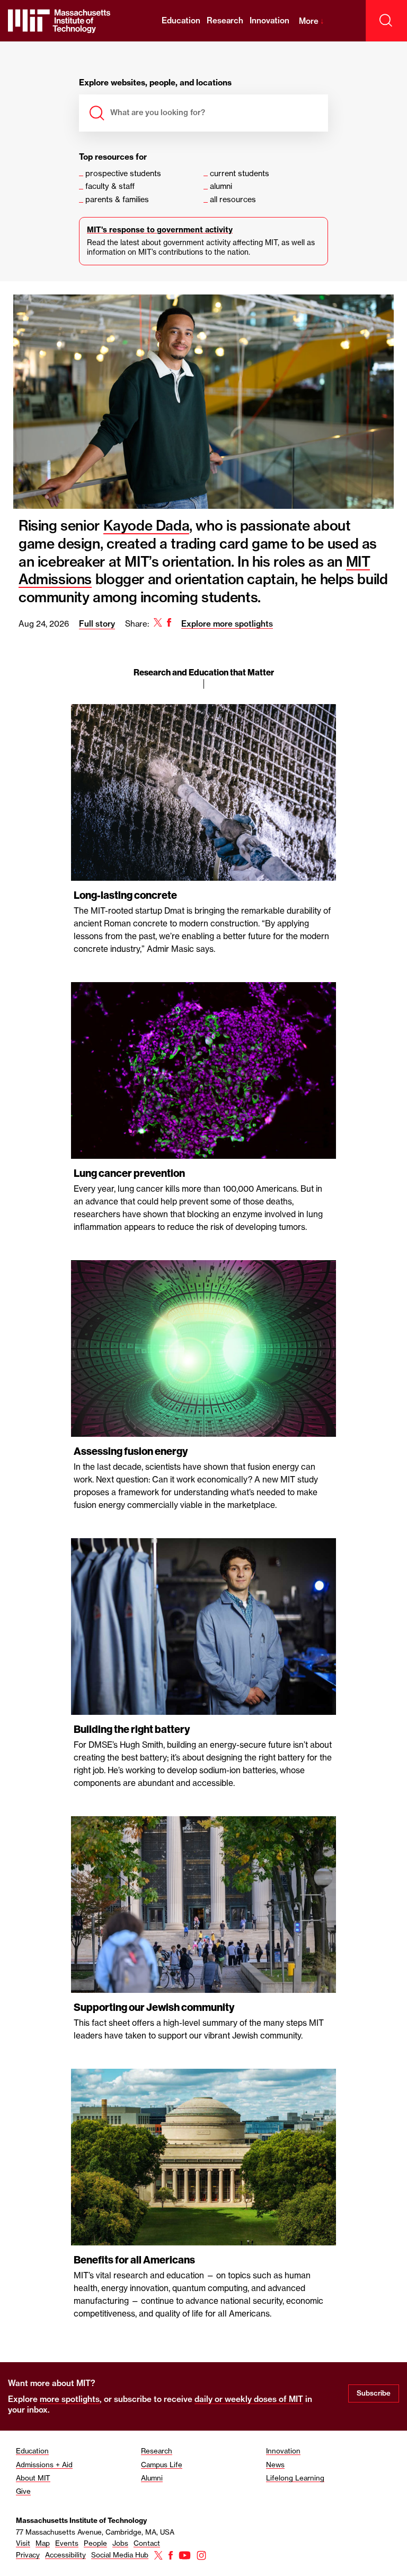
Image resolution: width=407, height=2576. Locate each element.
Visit (23, 2543)
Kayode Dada (147, 526)
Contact (147, 2543)
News (275, 2465)
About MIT (33, 2478)
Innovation (269, 20)
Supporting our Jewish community (154, 2007)
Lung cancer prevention (129, 1173)
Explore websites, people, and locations (155, 83)
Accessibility (65, 2555)
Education (181, 20)
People (95, 2543)
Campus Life (162, 2465)
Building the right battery (132, 1729)
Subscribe (374, 2393)
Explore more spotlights (227, 624)
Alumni (152, 2478)
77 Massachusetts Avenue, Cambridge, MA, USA (95, 2532)
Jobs (120, 2543)
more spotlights (70, 2399)
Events (67, 2543)
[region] (203, 1356)
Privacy (28, 2555)
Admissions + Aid (44, 2465)
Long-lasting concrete (125, 895)
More (312, 21)
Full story (97, 624)
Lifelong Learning (295, 2478)
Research (225, 20)
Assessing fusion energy (131, 1451)
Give (23, 2491)
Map (43, 2543)
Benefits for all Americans (134, 2260)
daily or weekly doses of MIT (249, 2399)
